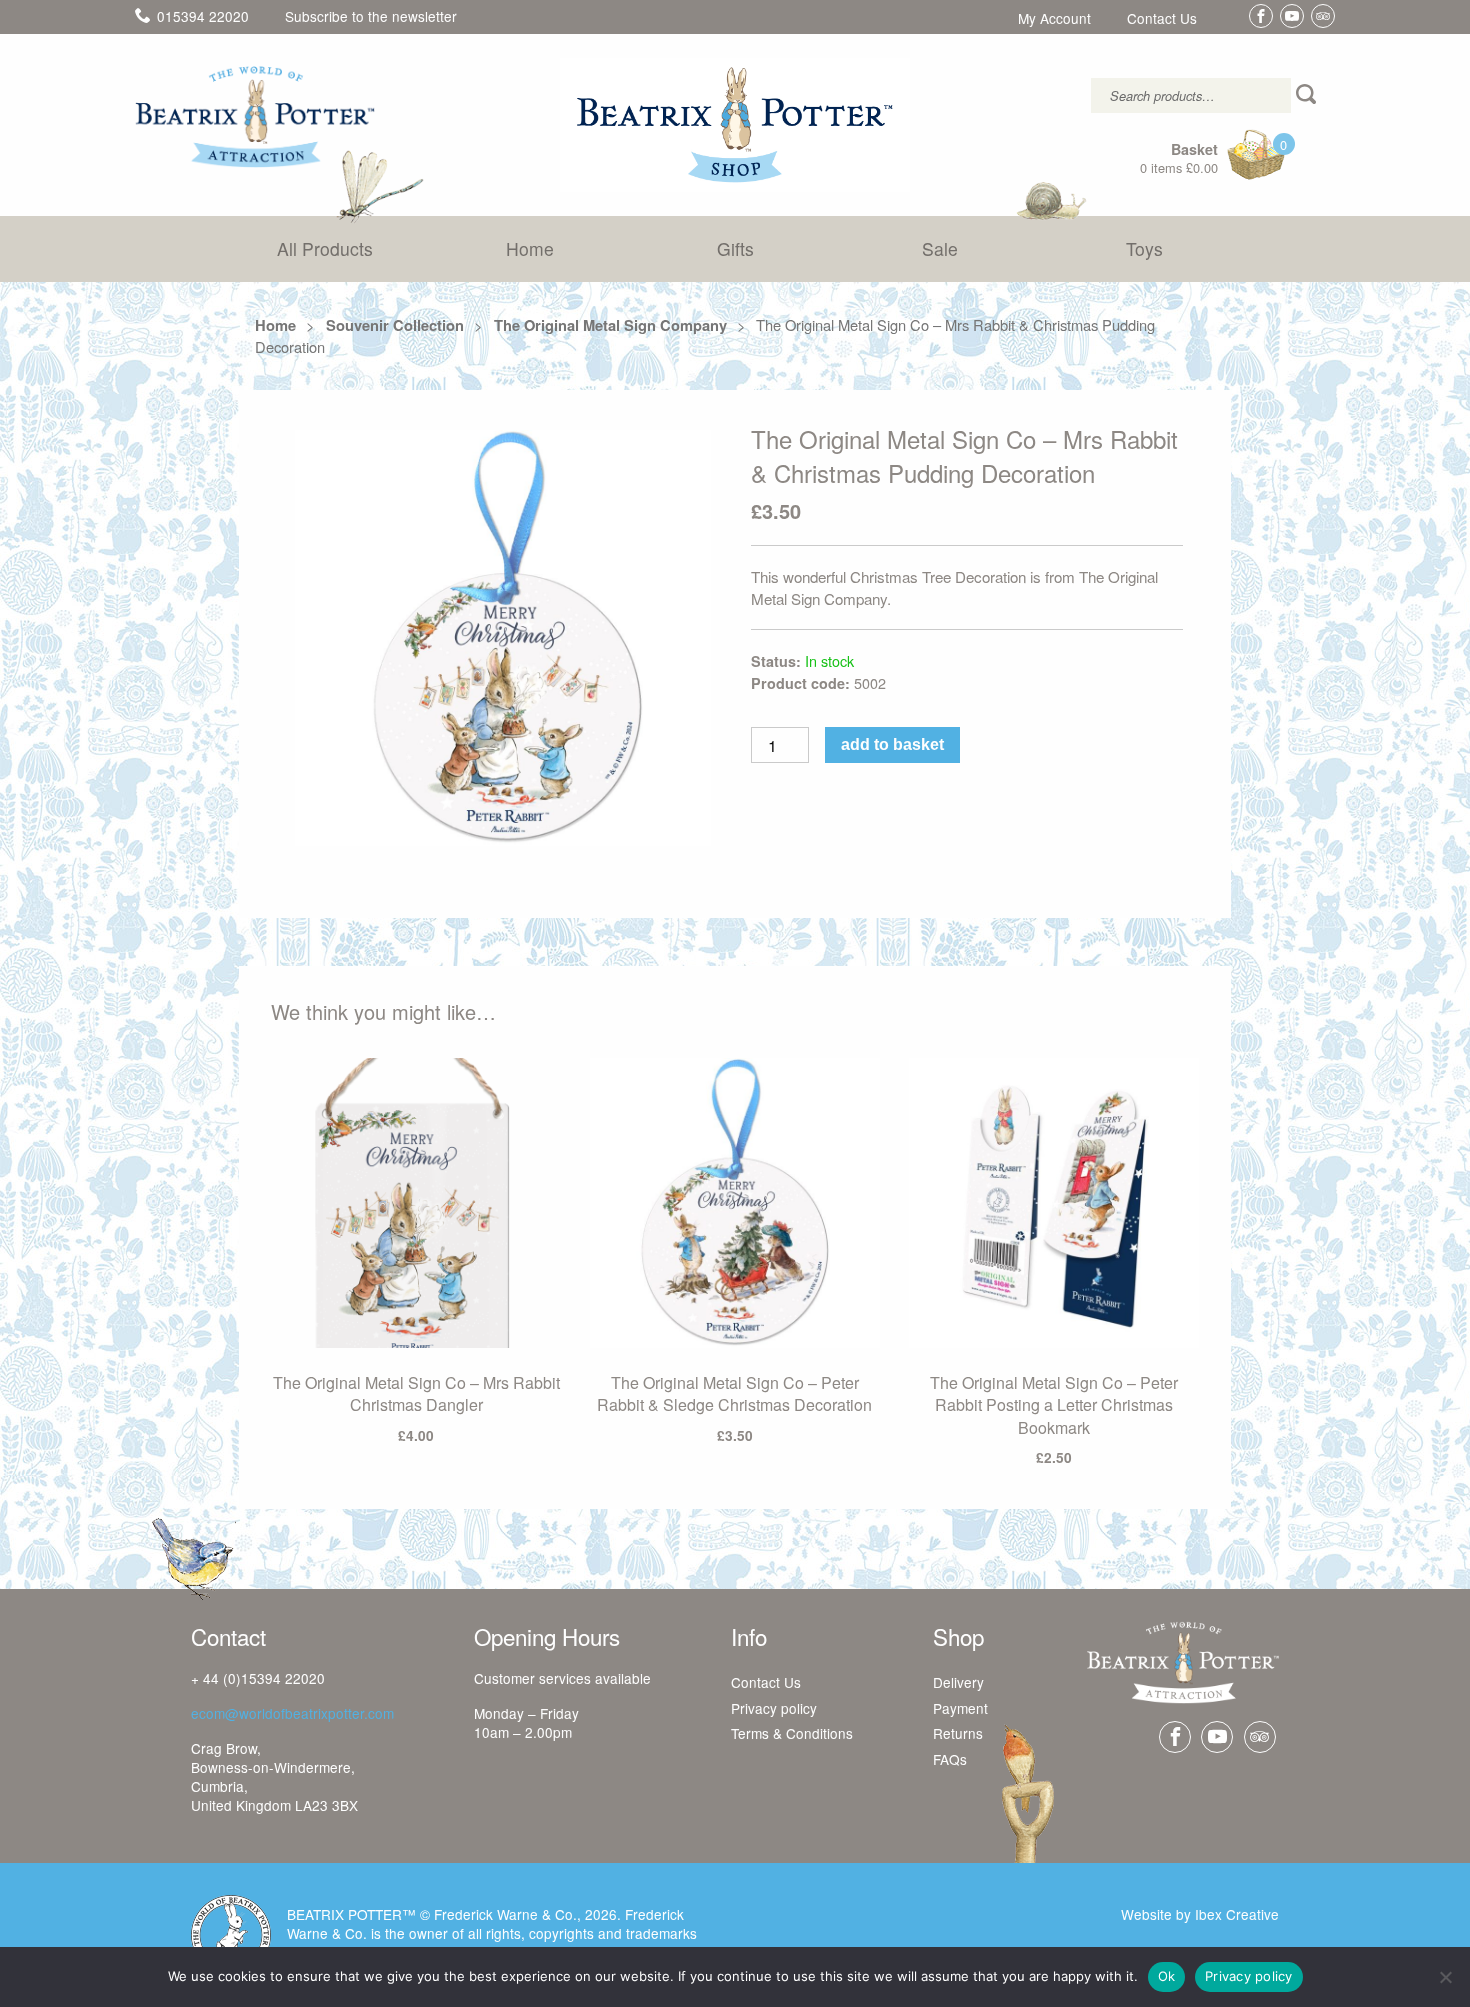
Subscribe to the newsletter (371, 16)
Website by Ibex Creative (1200, 1914)
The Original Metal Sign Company (610, 325)
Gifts (735, 248)
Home (530, 248)
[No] (1445, 1977)
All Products (325, 248)
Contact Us (1162, 19)
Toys (1144, 248)
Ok (1167, 1976)
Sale (940, 248)
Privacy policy (774, 1709)
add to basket (892, 744)
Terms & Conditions (792, 1734)
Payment (960, 1709)
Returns (958, 1734)
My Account (1054, 19)
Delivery (958, 1683)
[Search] (1308, 95)
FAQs (950, 1760)
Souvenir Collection (395, 325)
